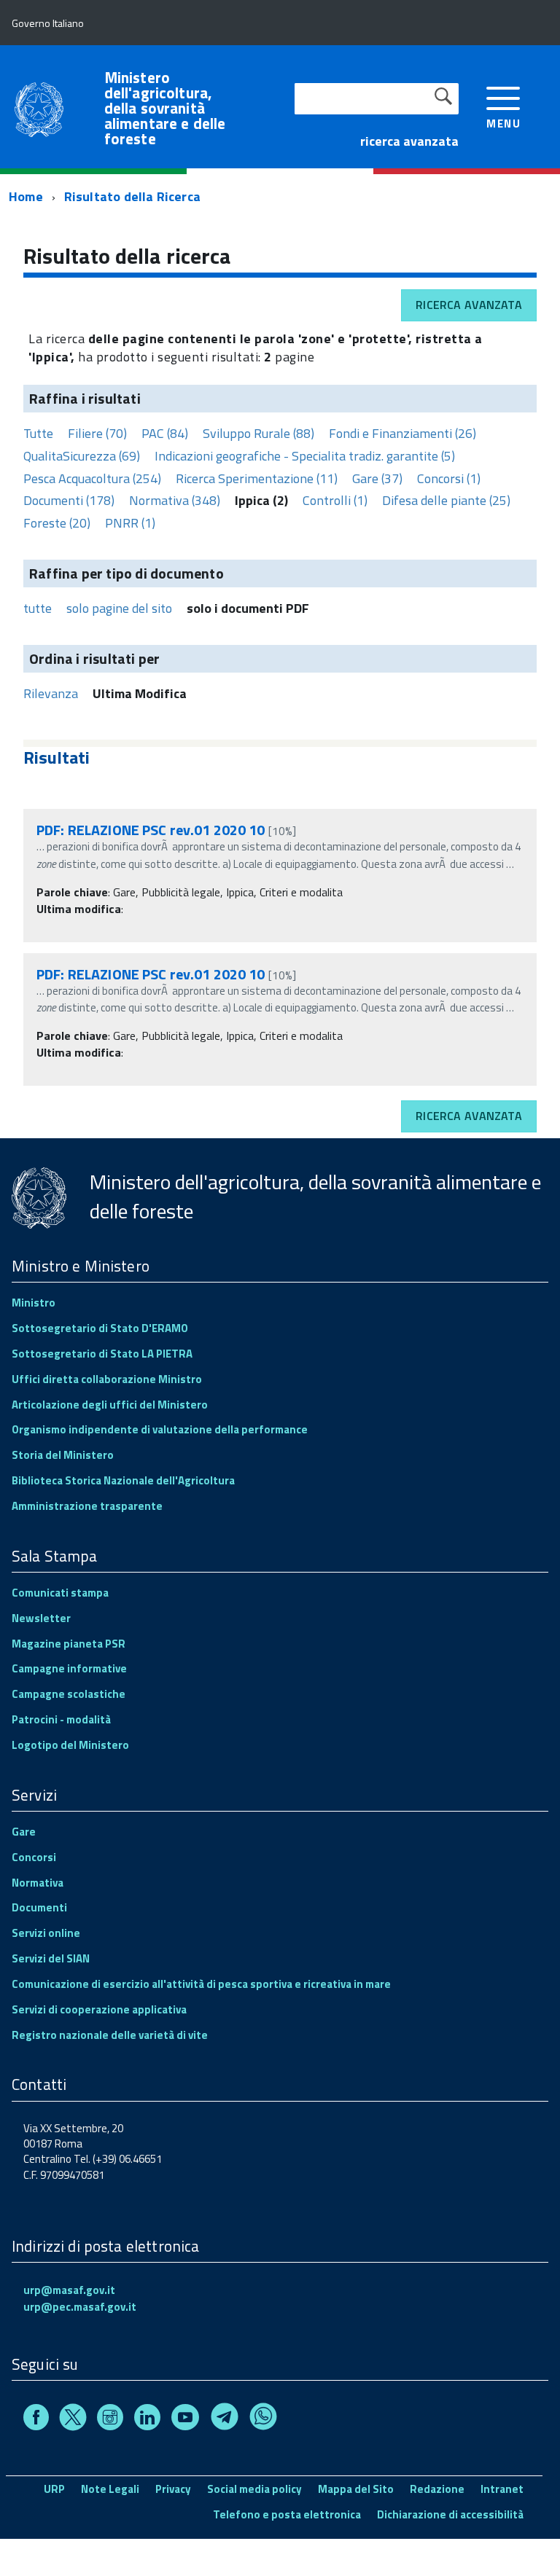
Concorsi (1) (449, 478)
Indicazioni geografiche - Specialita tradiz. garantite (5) (305, 456)
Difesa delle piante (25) (446, 500)
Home (26, 196)
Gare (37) (377, 478)
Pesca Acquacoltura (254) (92, 478)
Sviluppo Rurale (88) (258, 433)
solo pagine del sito (119, 608)
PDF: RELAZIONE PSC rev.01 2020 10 (151, 830)
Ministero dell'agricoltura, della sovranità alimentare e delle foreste (165, 108)
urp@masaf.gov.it (69, 2290)
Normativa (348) (175, 500)
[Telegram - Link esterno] (225, 2420)
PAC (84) (165, 433)
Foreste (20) (57, 523)
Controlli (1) (335, 500)
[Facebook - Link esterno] (36, 2420)
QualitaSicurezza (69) (82, 456)
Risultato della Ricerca (132, 196)
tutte (38, 608)
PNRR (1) (130, 523)
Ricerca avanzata (469, 305)
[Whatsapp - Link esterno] (263, 2420)
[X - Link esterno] (73, 2420)
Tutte (38, 433)
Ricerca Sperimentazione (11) (257, 478)
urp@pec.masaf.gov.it (80, 2307)
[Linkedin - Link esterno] (147, 2420)
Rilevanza (51, 693)
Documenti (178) (69, 500)
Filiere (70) (97, 433)
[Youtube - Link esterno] (185, 2420)
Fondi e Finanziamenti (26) (402, 433)
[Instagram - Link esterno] (110, 2420)
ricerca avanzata (409, 141)
